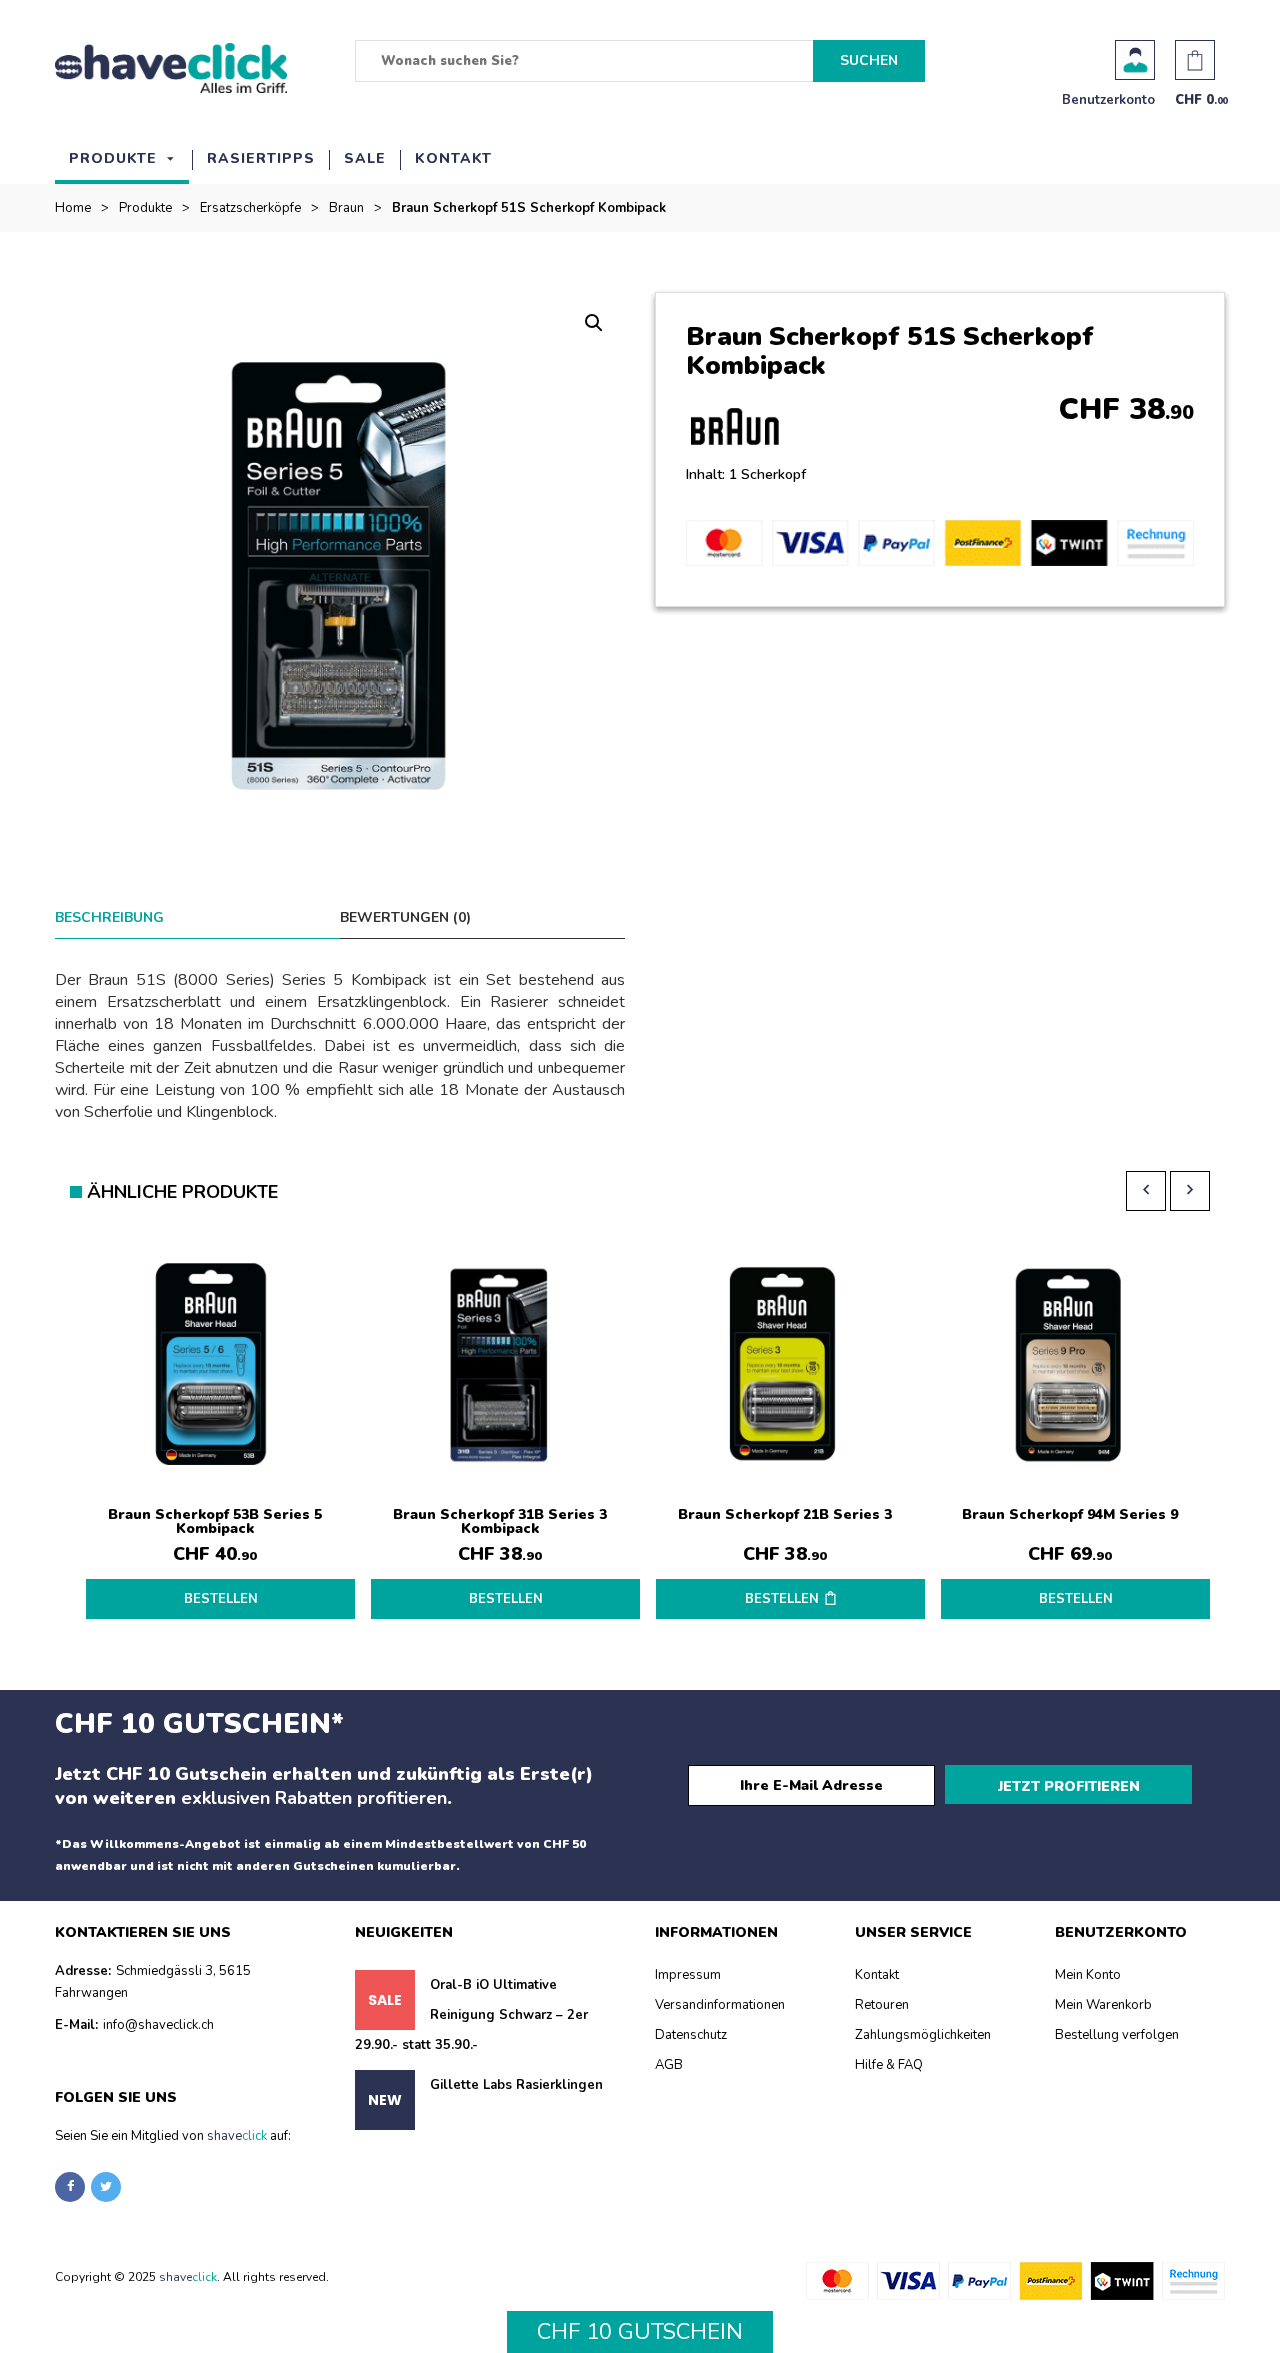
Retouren (882, 2005)
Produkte (113, 158)
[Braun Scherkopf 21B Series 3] (784, 1365)
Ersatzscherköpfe (250, 208)
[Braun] (743, 431)
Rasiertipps (261, 158)
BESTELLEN (221, 1599)
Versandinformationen (720, 2005)
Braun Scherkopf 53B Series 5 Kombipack (215, 1521)
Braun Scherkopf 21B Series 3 (785, 1514)
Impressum (688, 1975)
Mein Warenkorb (1103, 2005)
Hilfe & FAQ (889, 2065)
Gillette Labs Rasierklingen (516, 2085)
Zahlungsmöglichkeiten (923, 2035)
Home (73, 208)
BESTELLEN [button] (782, 1599)
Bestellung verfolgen (1117, 2035)
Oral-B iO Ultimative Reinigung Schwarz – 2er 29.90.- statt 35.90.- (471, 2015)
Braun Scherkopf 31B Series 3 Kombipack (500, 1521)
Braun (346, 208)
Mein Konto (1088, 1975)
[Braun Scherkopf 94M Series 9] (1069, 1365)
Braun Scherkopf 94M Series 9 (1070, 1514)
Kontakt (453, 158)
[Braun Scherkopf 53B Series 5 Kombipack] (214, 1365)
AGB (669, 2065)
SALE (365, 158)
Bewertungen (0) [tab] (405, 917)
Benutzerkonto (1135, 60)
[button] (594, 323)
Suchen (869, 60)
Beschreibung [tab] (109, 917)
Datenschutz (691, 2035)
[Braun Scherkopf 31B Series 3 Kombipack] (499, 1365)
